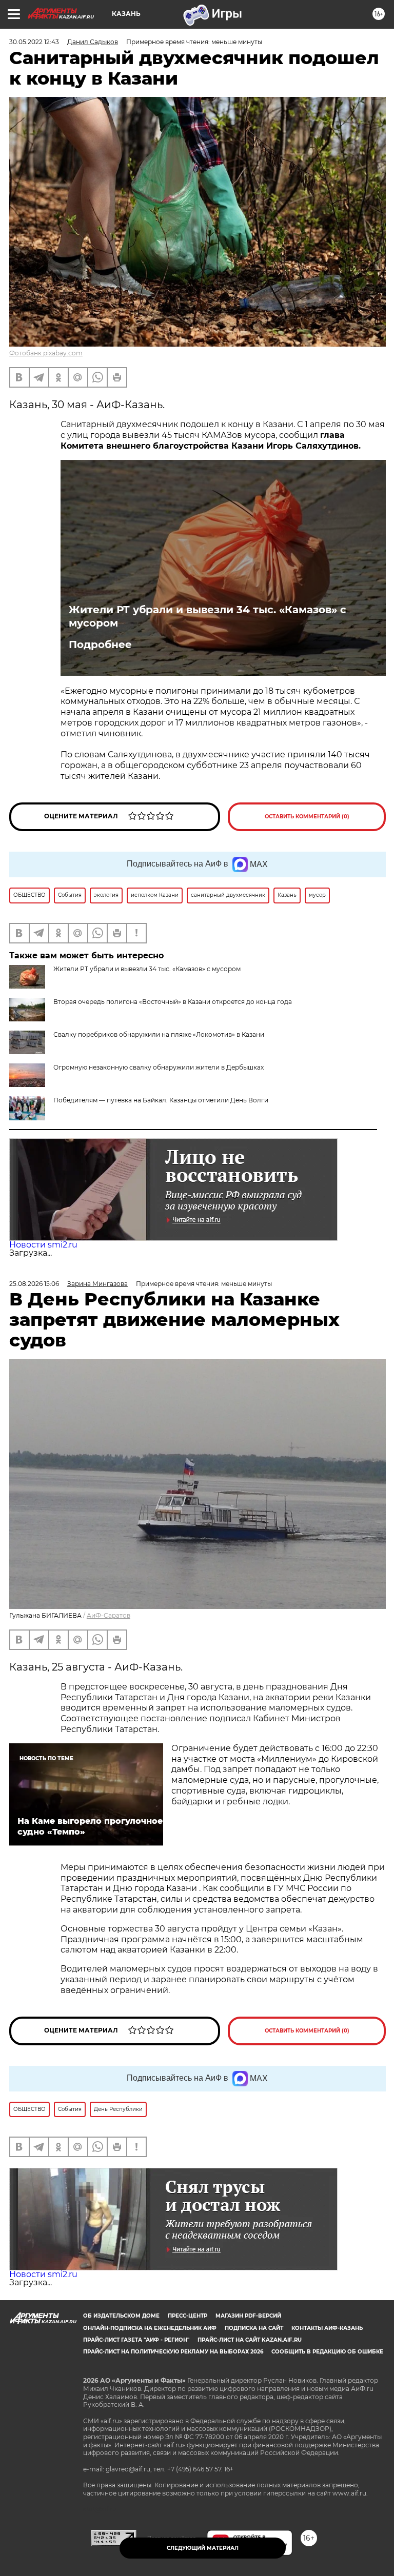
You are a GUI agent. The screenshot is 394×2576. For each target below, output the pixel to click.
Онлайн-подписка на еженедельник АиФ (150, 2328)
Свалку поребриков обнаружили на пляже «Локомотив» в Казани (159, 1034)
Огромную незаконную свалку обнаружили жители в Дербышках (159, 1067)
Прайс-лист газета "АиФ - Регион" (136, 2340)
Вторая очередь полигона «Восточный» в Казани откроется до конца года (173, 1002)
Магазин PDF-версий (248, 2316)
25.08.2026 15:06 (34, 1284)
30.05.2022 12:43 (34, 42)
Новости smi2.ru (43, 1245)
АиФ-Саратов (109, 1615)
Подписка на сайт (254, 2328)
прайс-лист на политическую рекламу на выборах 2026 (173, 2352)
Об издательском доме (121, 2316)
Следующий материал (203, 2548)
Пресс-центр (188, 2316)
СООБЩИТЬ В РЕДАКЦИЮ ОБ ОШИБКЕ (327, 2352)
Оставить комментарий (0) (307, 817)
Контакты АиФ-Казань (327, 2328)
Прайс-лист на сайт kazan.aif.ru (250, 2340)
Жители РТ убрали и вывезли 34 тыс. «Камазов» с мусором (208, 616)
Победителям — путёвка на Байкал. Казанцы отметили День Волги (161, 1100)
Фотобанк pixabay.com (46, 353)
